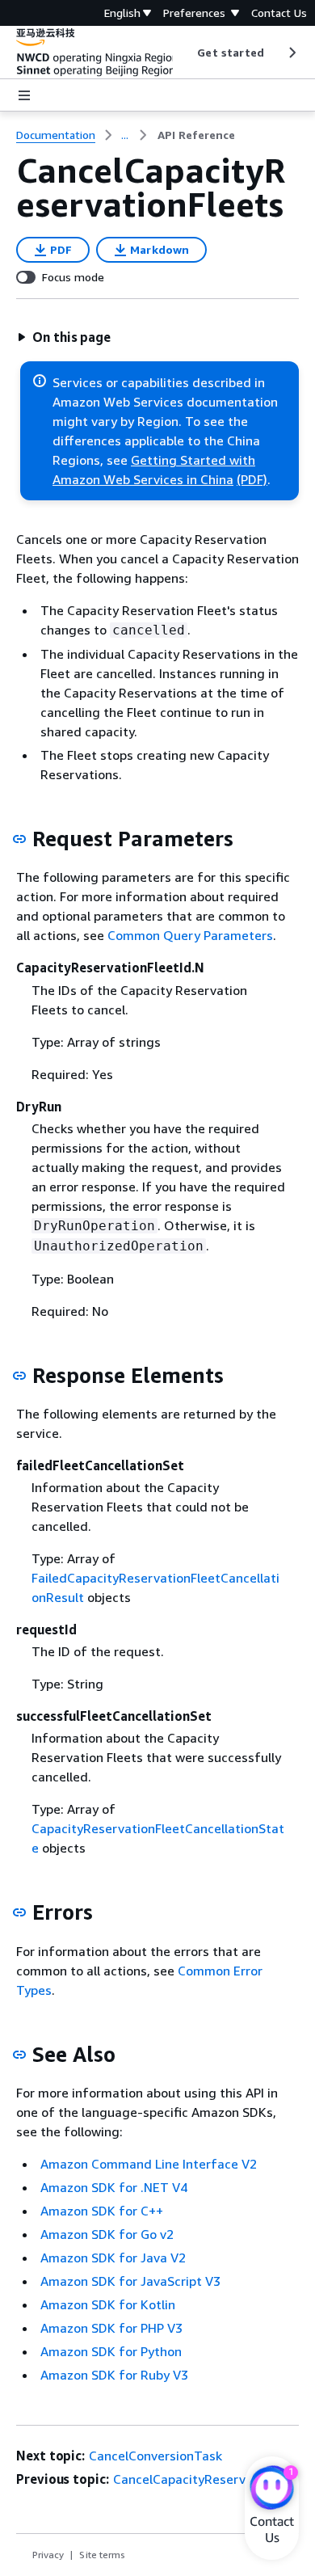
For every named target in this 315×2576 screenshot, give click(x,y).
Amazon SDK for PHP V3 (111, 2328)
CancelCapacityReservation (195, 2479)
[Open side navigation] (24, 95)
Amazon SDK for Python (111, 2351)
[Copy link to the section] (19, 839)
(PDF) (252, 479)
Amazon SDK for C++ (102, 2211)
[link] (196, 135)
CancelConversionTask (155, 2456)
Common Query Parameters (190, 935)
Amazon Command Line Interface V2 (149, 2164)
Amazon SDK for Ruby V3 (114, 2375)
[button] (64, 337)
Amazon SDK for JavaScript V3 (130, 2281)
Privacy (48, 2555)
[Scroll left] (185, 53)
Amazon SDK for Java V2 (113, 2258)
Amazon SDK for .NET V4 (114, 2187)
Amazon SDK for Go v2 (107, 2234)
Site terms (102, 2555)
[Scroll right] (291, 53)
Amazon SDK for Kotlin (108, 2304)
